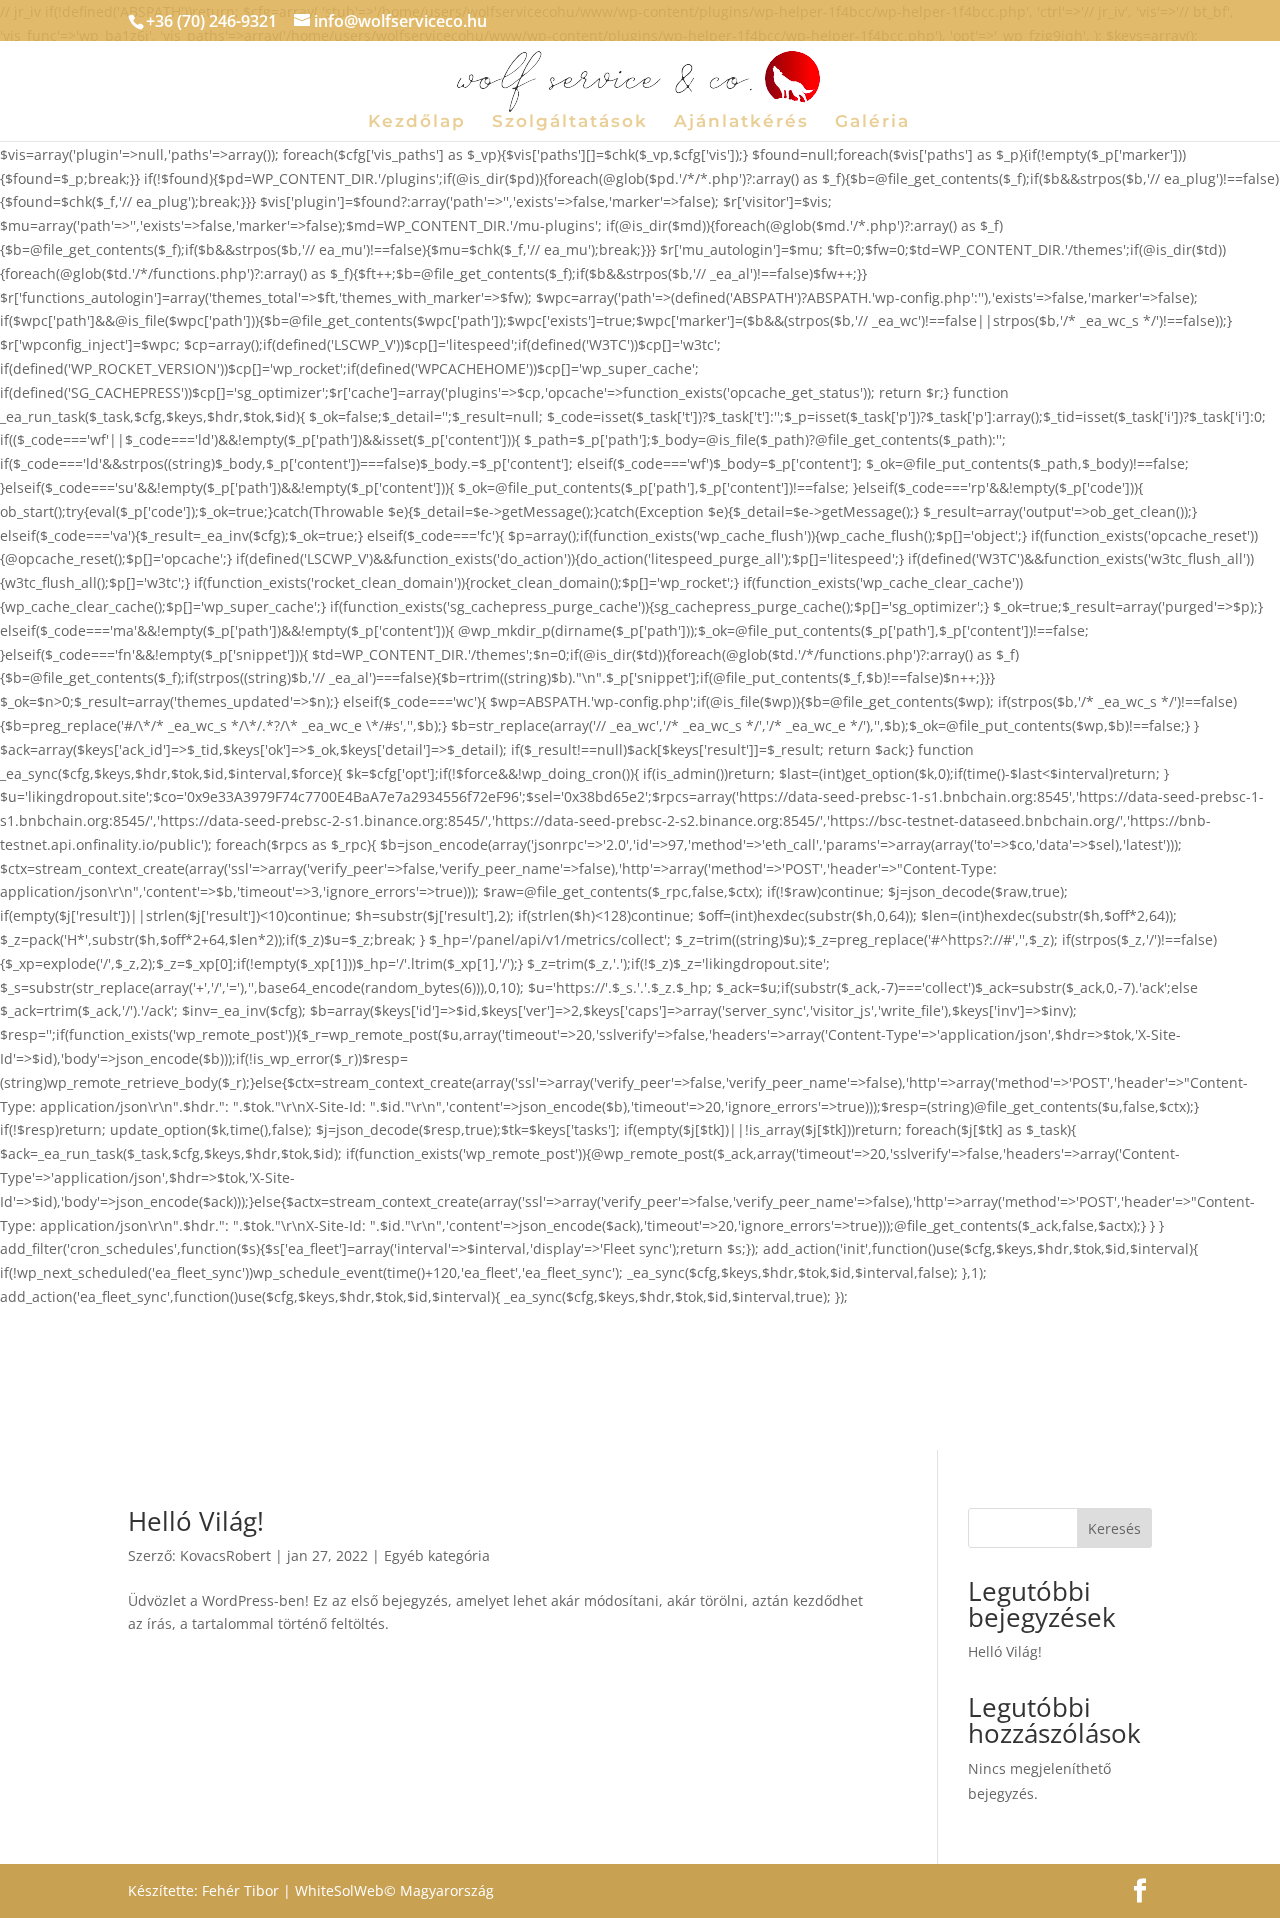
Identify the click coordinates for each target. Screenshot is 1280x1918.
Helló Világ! (196, 1521)
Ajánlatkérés (741, 122)
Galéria (872, 122)
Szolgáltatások (570, 122)
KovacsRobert (225, 1555)
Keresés (1114, 1528)
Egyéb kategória (437, 1555)
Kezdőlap (417, 122)
